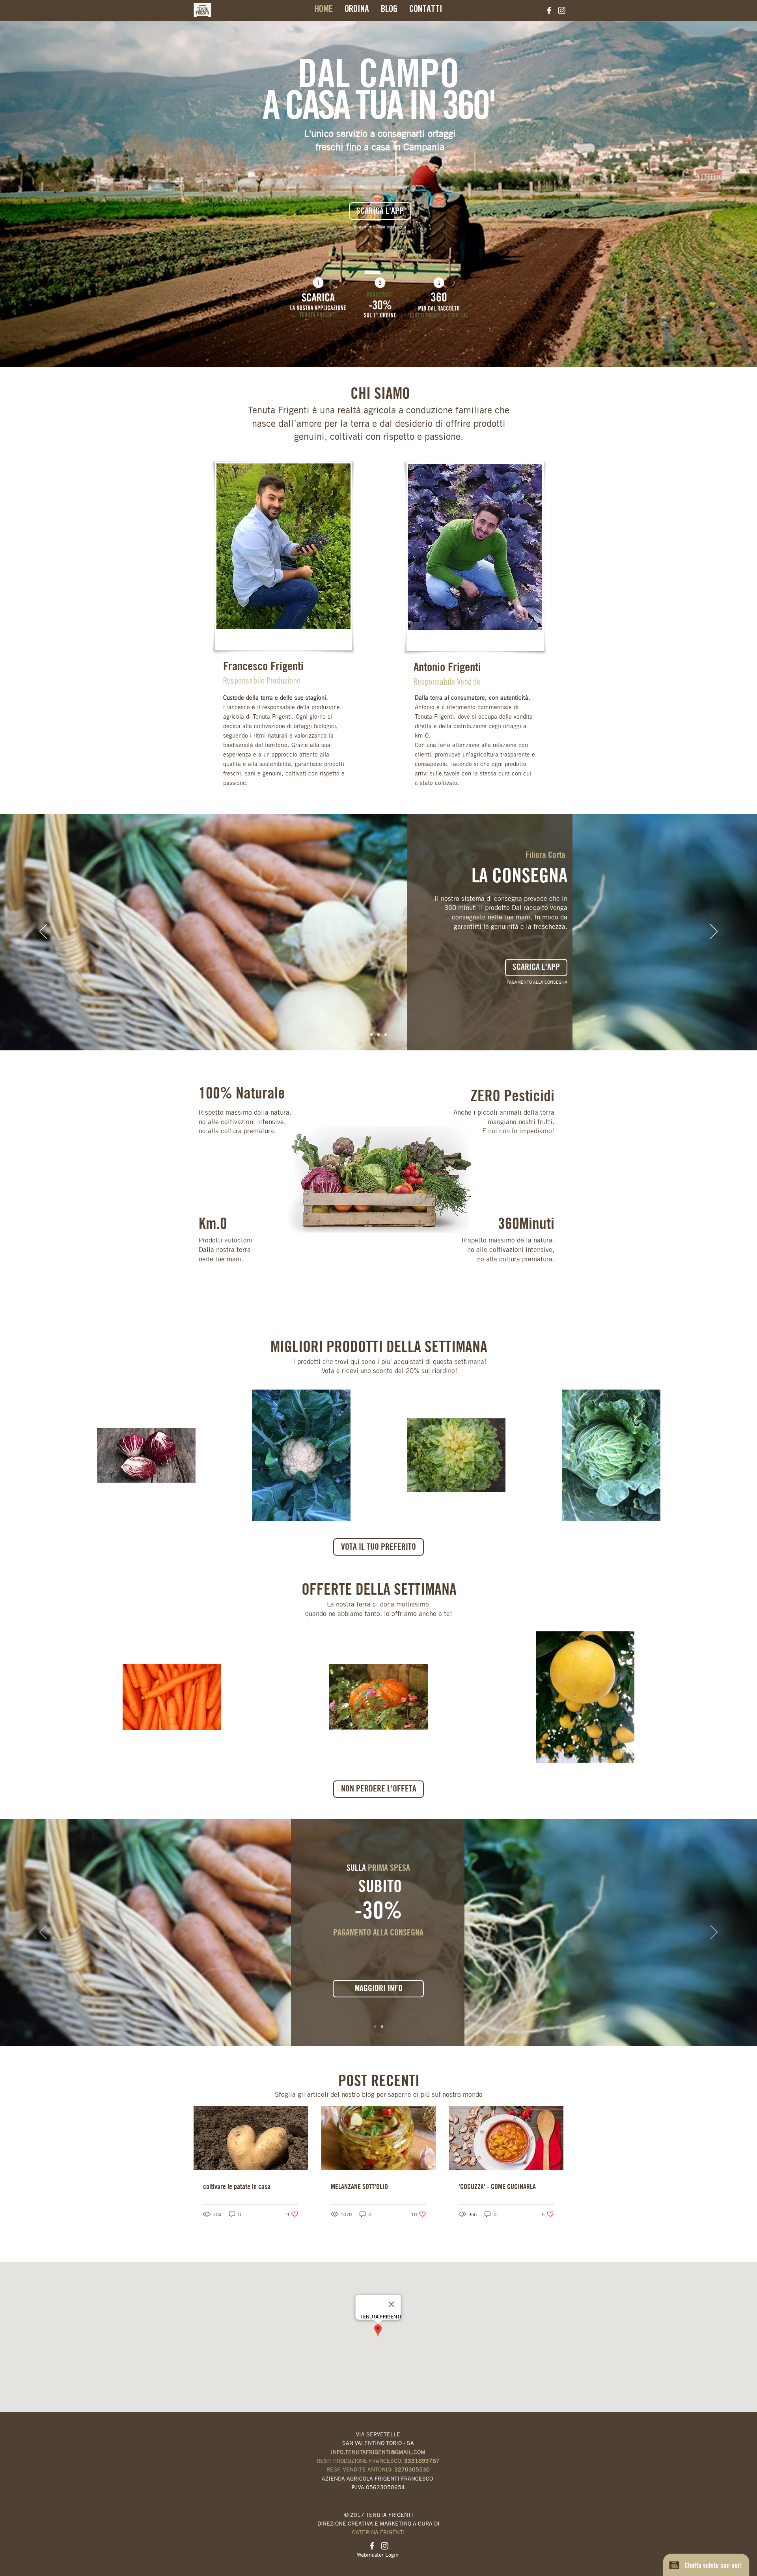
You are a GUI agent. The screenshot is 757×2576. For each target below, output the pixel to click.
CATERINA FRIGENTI (378, 2532)
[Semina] (371, 1035)
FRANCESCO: (404, 2461)
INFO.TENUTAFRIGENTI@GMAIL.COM (378, 2452)
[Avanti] (714, 932)
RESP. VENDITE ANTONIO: (360, 2469)
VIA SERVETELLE (378, 2434)
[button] (378, 1789)
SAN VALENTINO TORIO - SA (378, 2443)
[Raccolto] (378, 1035)
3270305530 (412, 2469)
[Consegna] (386, 1035)
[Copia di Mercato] (382, 2027)
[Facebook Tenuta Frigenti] (549, 10)
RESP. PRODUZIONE (343, 2461)
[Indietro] (43, 932)
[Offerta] (375, 2027)
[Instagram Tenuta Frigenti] (562, 10)
